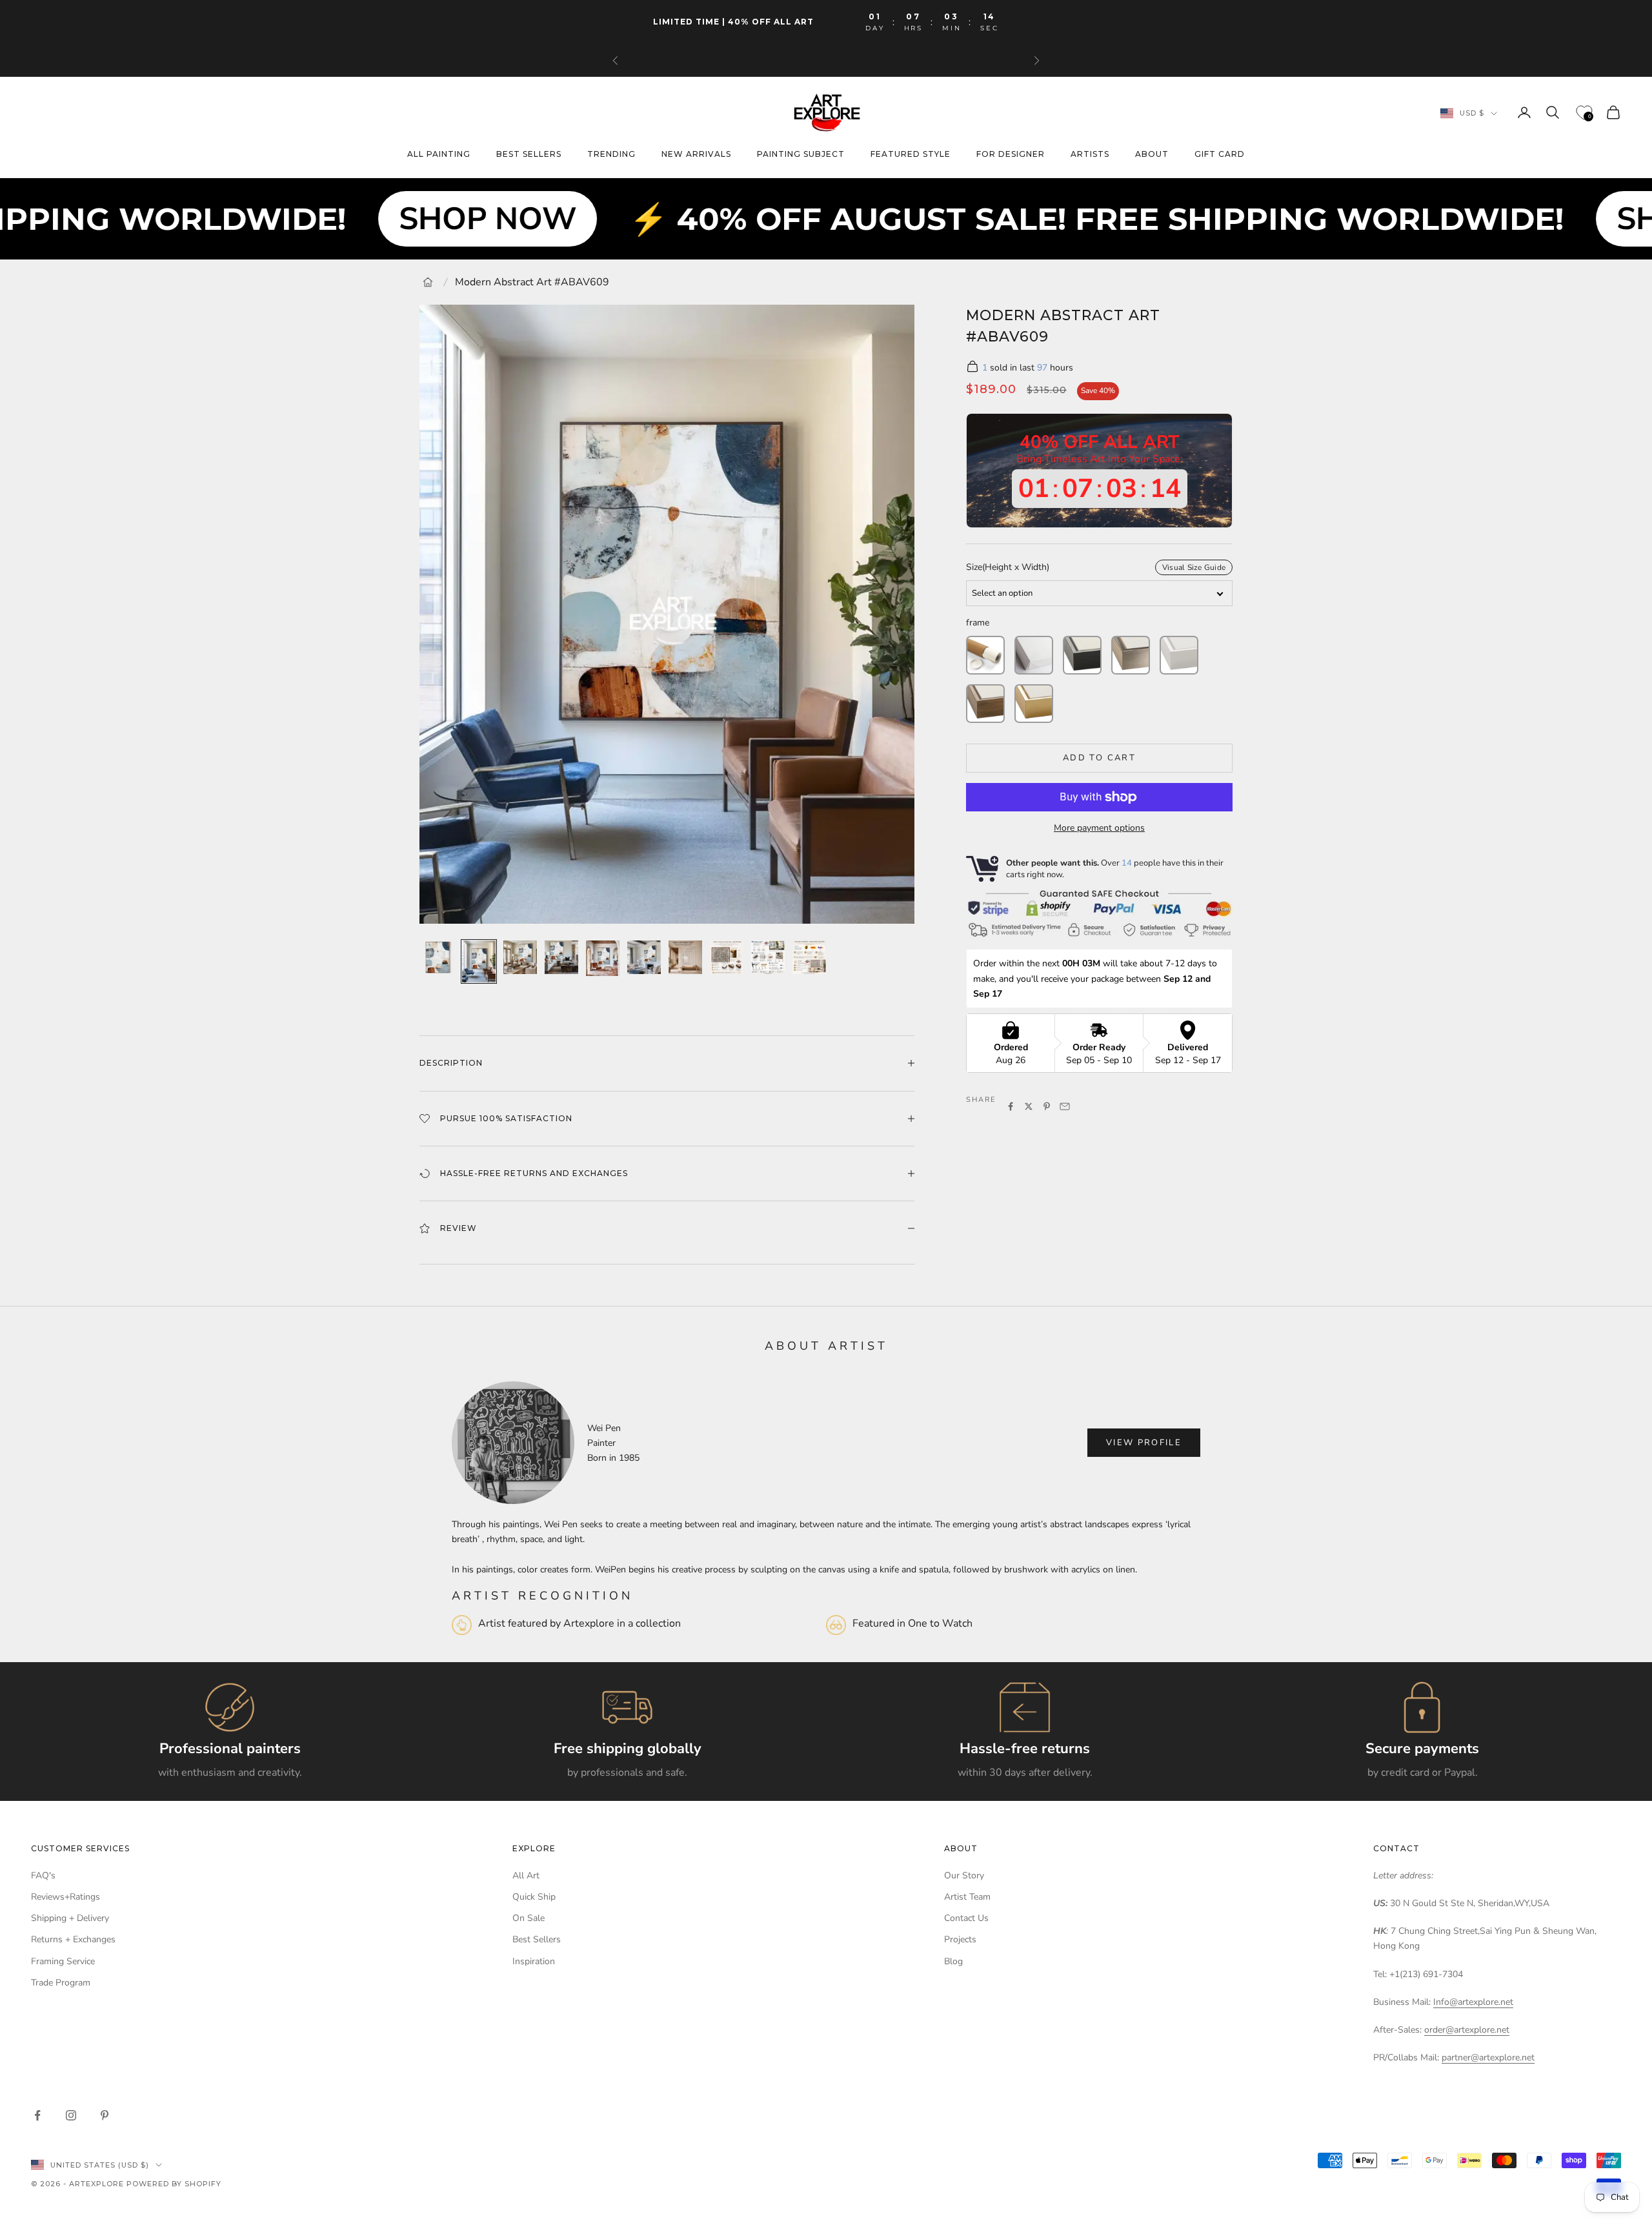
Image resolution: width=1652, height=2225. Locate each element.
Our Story (964, 1875)
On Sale (529, 1918)
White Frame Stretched (1179, 655)
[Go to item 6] (644, 957)
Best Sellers (537, 1939)
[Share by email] (1065, 1106)
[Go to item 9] (768, 957)
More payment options (1099, 828)
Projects (960, 1939)
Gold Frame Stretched (1034, 704)
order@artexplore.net (1467, 2030)
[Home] (428, 282)
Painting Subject (801, 155)
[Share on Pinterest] (1047, 1106)
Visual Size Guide (1194, 567)
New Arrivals (696, 155)
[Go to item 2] (479, 961)
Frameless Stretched (1034, 655)
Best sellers (529, 155)
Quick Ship (534, 1897)
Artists (1090, 155)
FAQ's (43, 1875)
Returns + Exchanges (73, 1939)
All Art (526, 1875)
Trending (611, 155)
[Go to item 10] (809, 957)
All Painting (439, 155)
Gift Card (1220, 155)
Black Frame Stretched (1082, 655)
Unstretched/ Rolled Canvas (985, 655)
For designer (1011, 155)
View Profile (1144, 1443)
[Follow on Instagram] (71, 2115)
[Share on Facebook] (1011, 1106)
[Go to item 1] (438, 957)
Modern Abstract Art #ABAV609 (532, 282)
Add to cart (1099, 758)
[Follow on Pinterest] (105, 2115)
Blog (953, 1961)
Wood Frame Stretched (985, 704)
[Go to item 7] (685, 957)
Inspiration (534, 1961)
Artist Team (967, 1897)
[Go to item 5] (603, 958)
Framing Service (63, 1961)
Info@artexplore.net (1473, 2002)
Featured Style (911, 155)
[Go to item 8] (727, 957)
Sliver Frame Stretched (1131, 655)
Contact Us (966, 1918)
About (1152, 155)
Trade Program (61, 1983)
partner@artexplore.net (1488, 2057)
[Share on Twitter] (1029, 1106)
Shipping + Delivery (70, 1918)
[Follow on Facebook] (37, 2115)
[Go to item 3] (520, 957)
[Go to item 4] (561, 957)
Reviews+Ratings (65, 1897)
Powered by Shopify (174, 2184)
